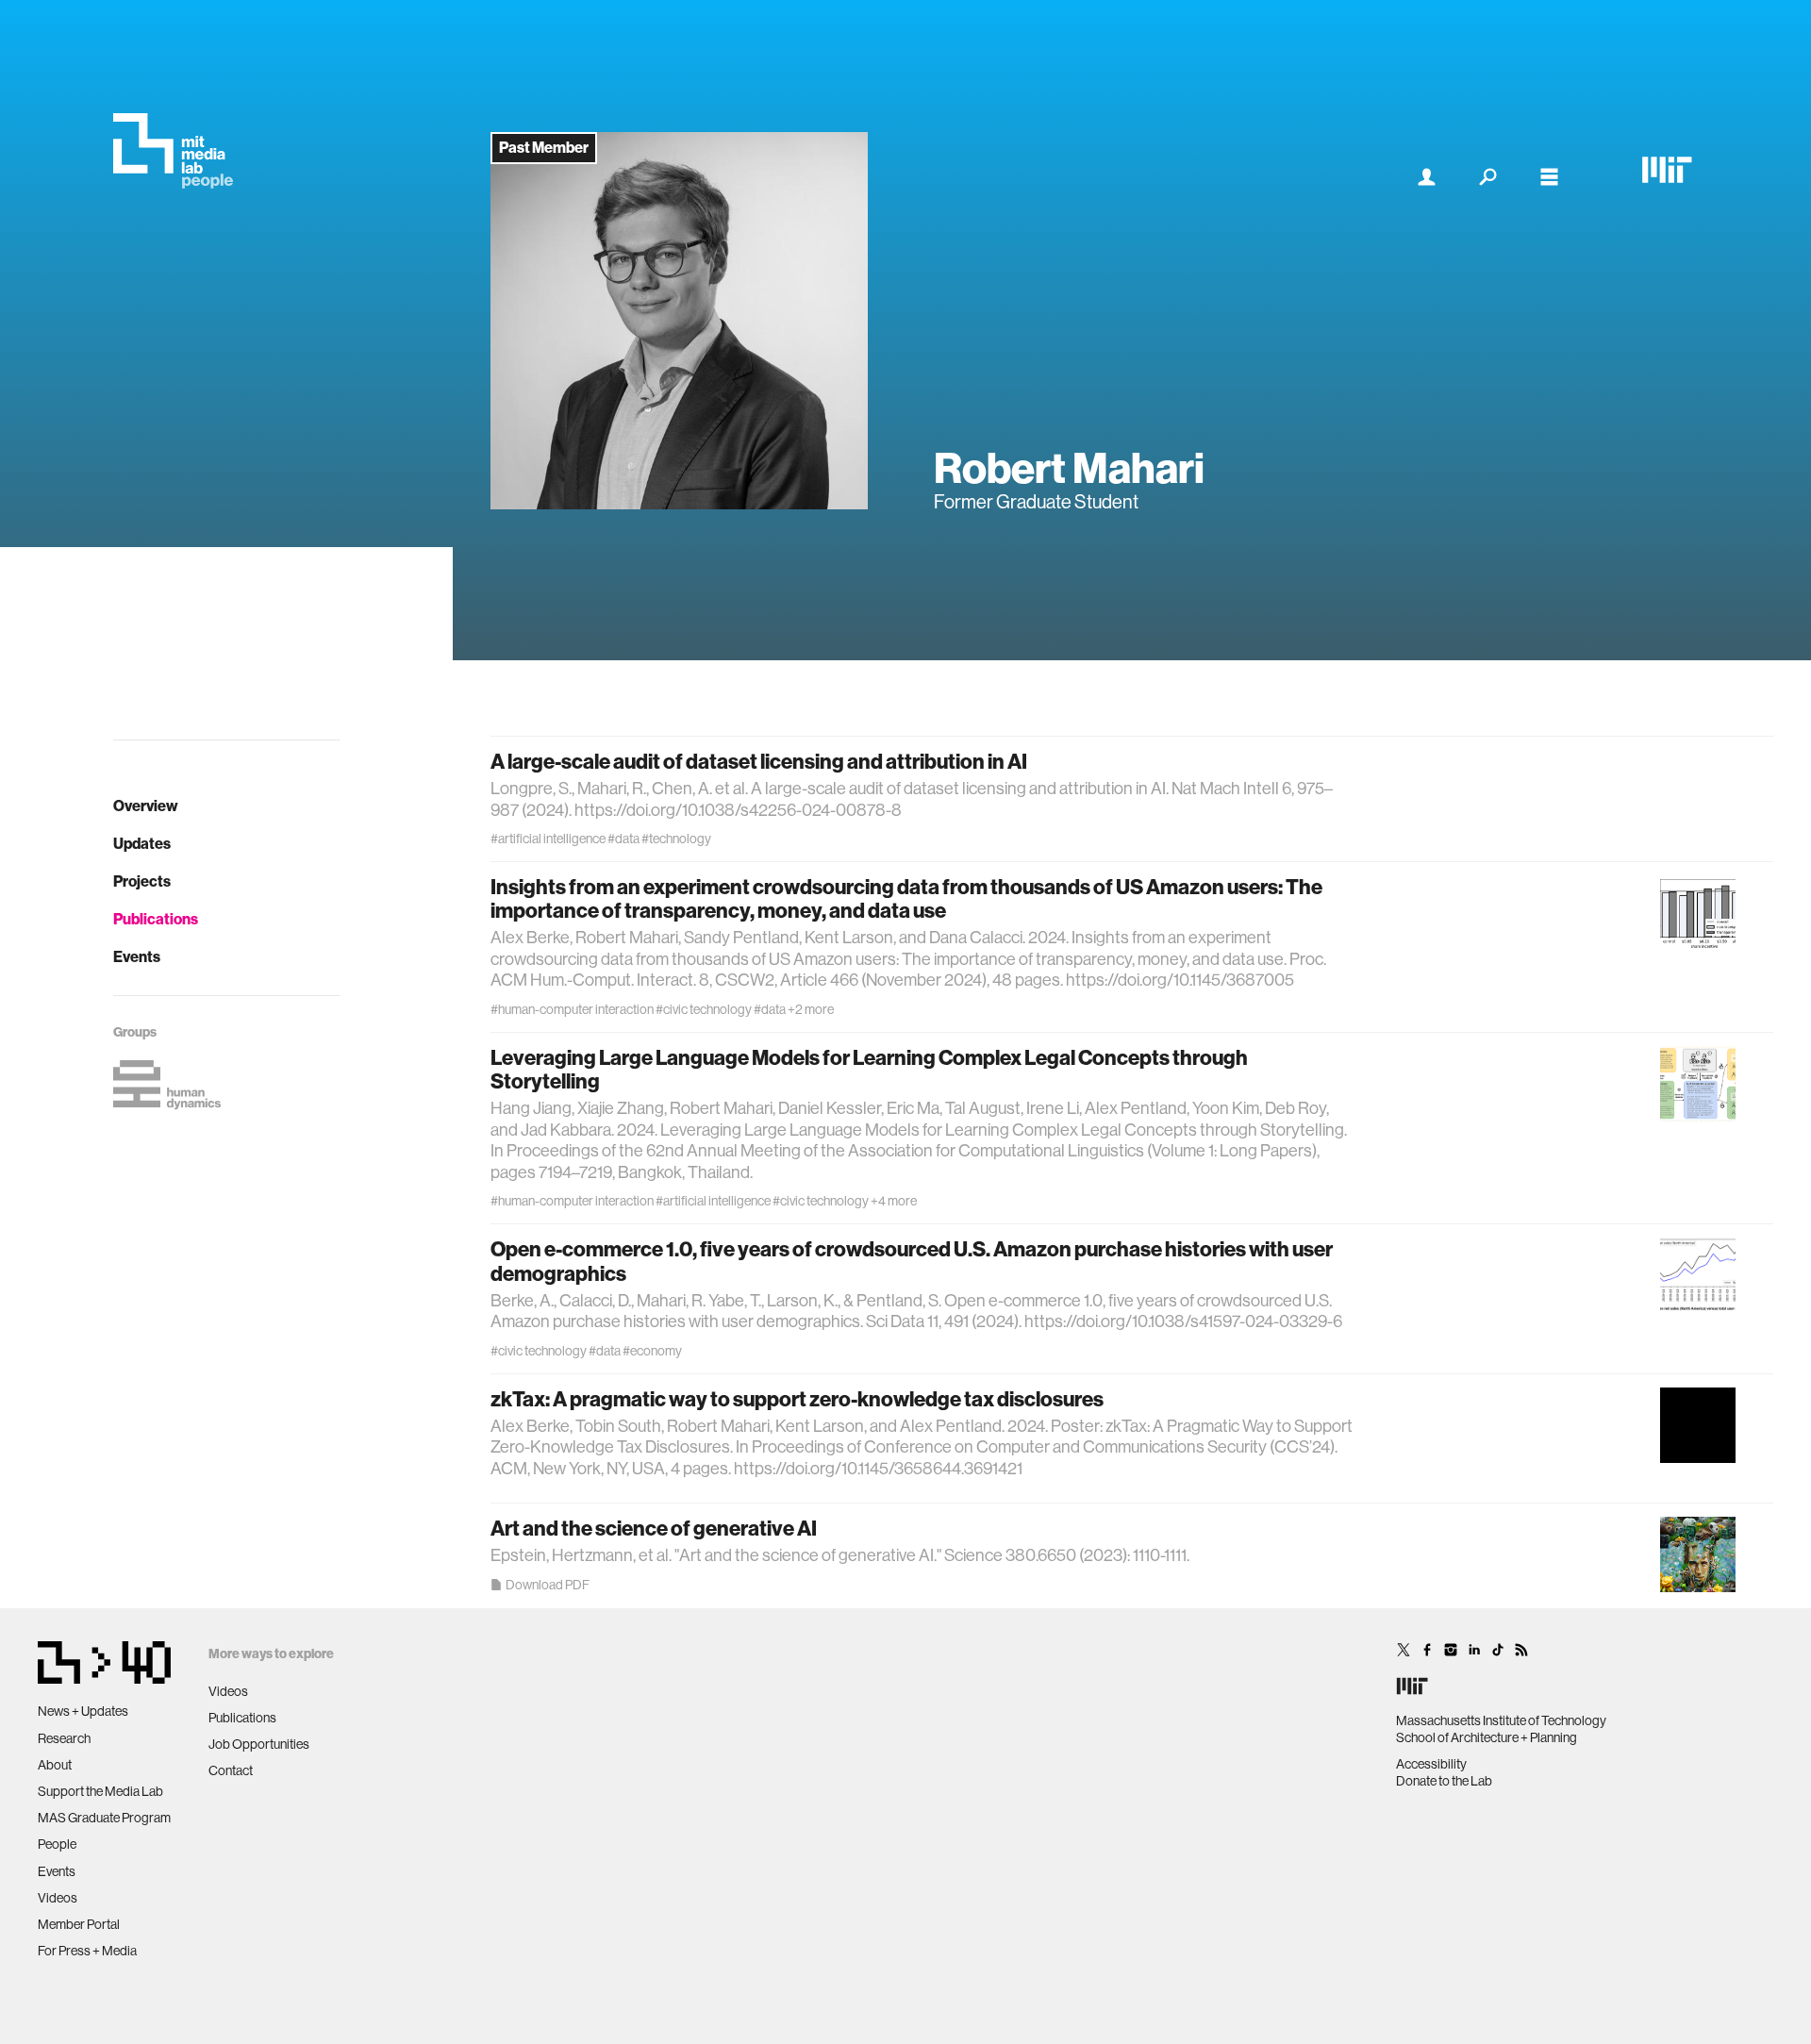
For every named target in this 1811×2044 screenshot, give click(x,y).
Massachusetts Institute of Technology (1501, 1720)
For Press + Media (87, 1951)
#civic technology (704, 1009)
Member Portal (79, 1924)
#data (623, 839)
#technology (676, 839)
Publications (156, 919)
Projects (142, 881)
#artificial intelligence (548, 839)
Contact (231, 1770)
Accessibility (1431, 1764)
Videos (58, 1898)
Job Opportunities (259, 1744)
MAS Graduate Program (104, 1818)
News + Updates (83, 1711)
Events (137, 957)
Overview (146, 806)
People (57, 1844)
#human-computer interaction (572, 1009)
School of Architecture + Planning (1487, 1737)
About (55, 1765)
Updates (142, 844)
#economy (652, 1351)
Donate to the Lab (1444, 1781)
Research (64, 1738)
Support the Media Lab (100, 1791)
